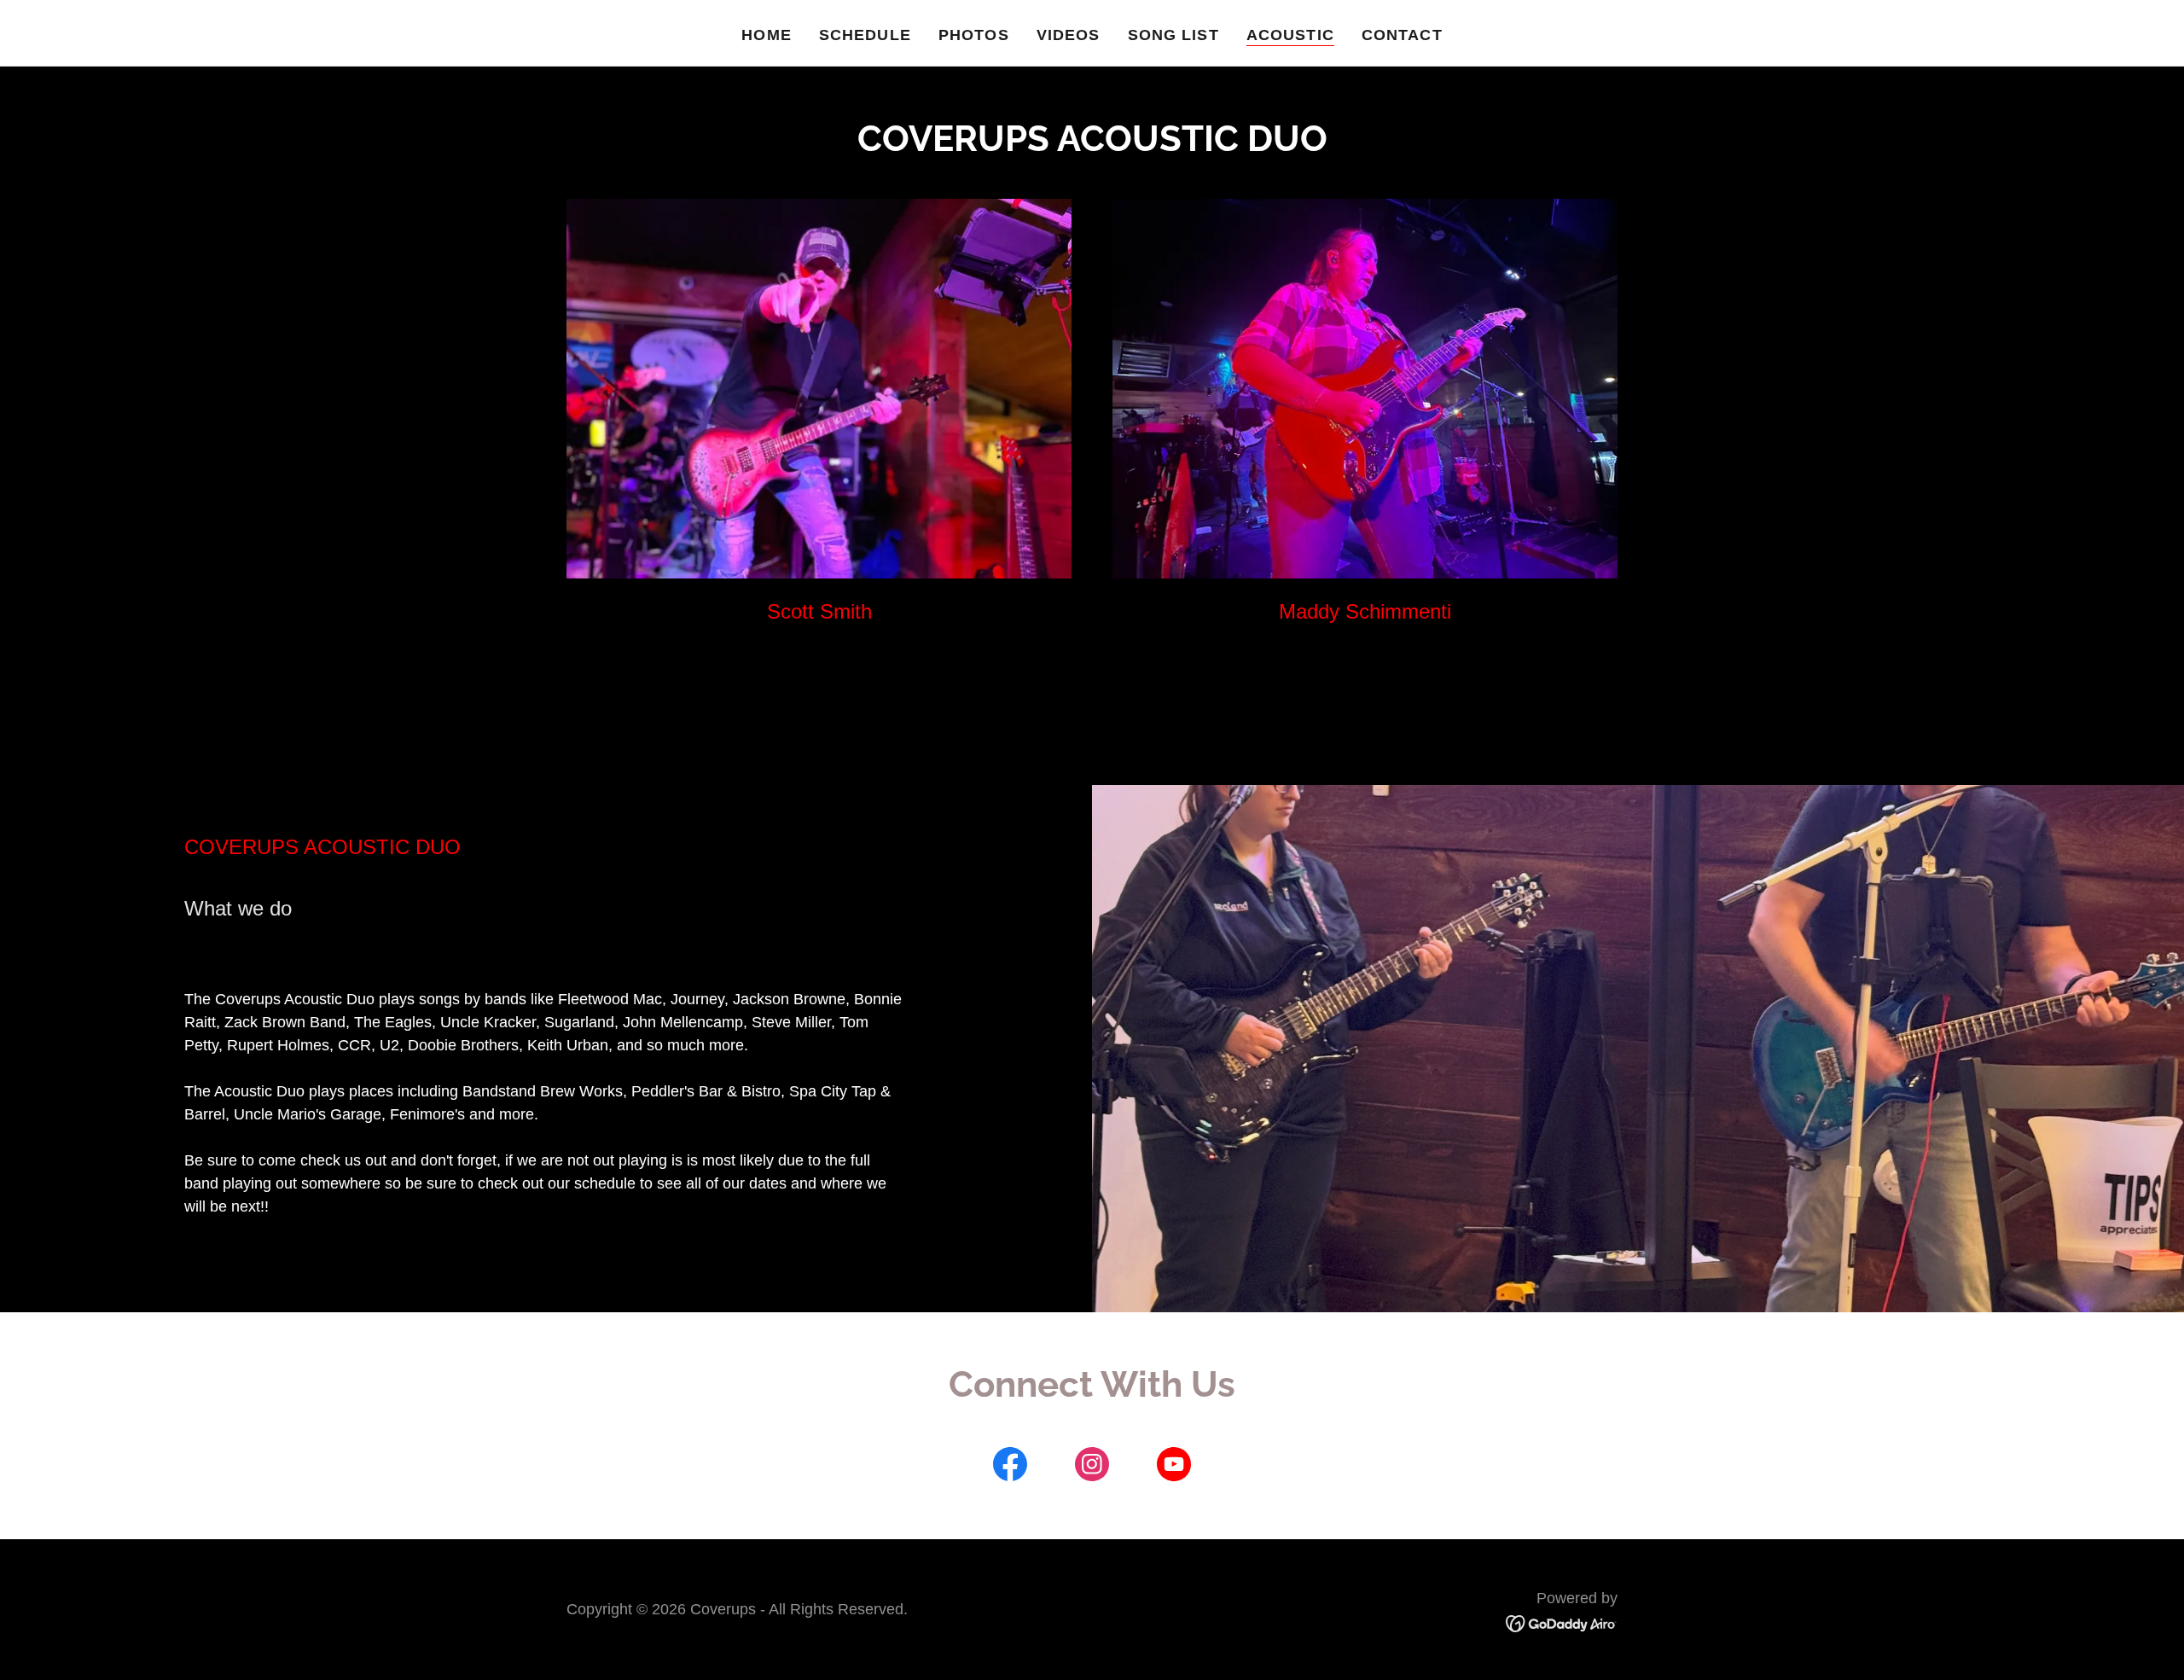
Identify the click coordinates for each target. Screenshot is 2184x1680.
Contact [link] (1402, 35)
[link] (1010, 1468)
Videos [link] (1069, 35)
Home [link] (767, 35)
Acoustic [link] (1290, 35)
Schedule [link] (865, 35)
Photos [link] (974, 35)
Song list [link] (1173, 35)
